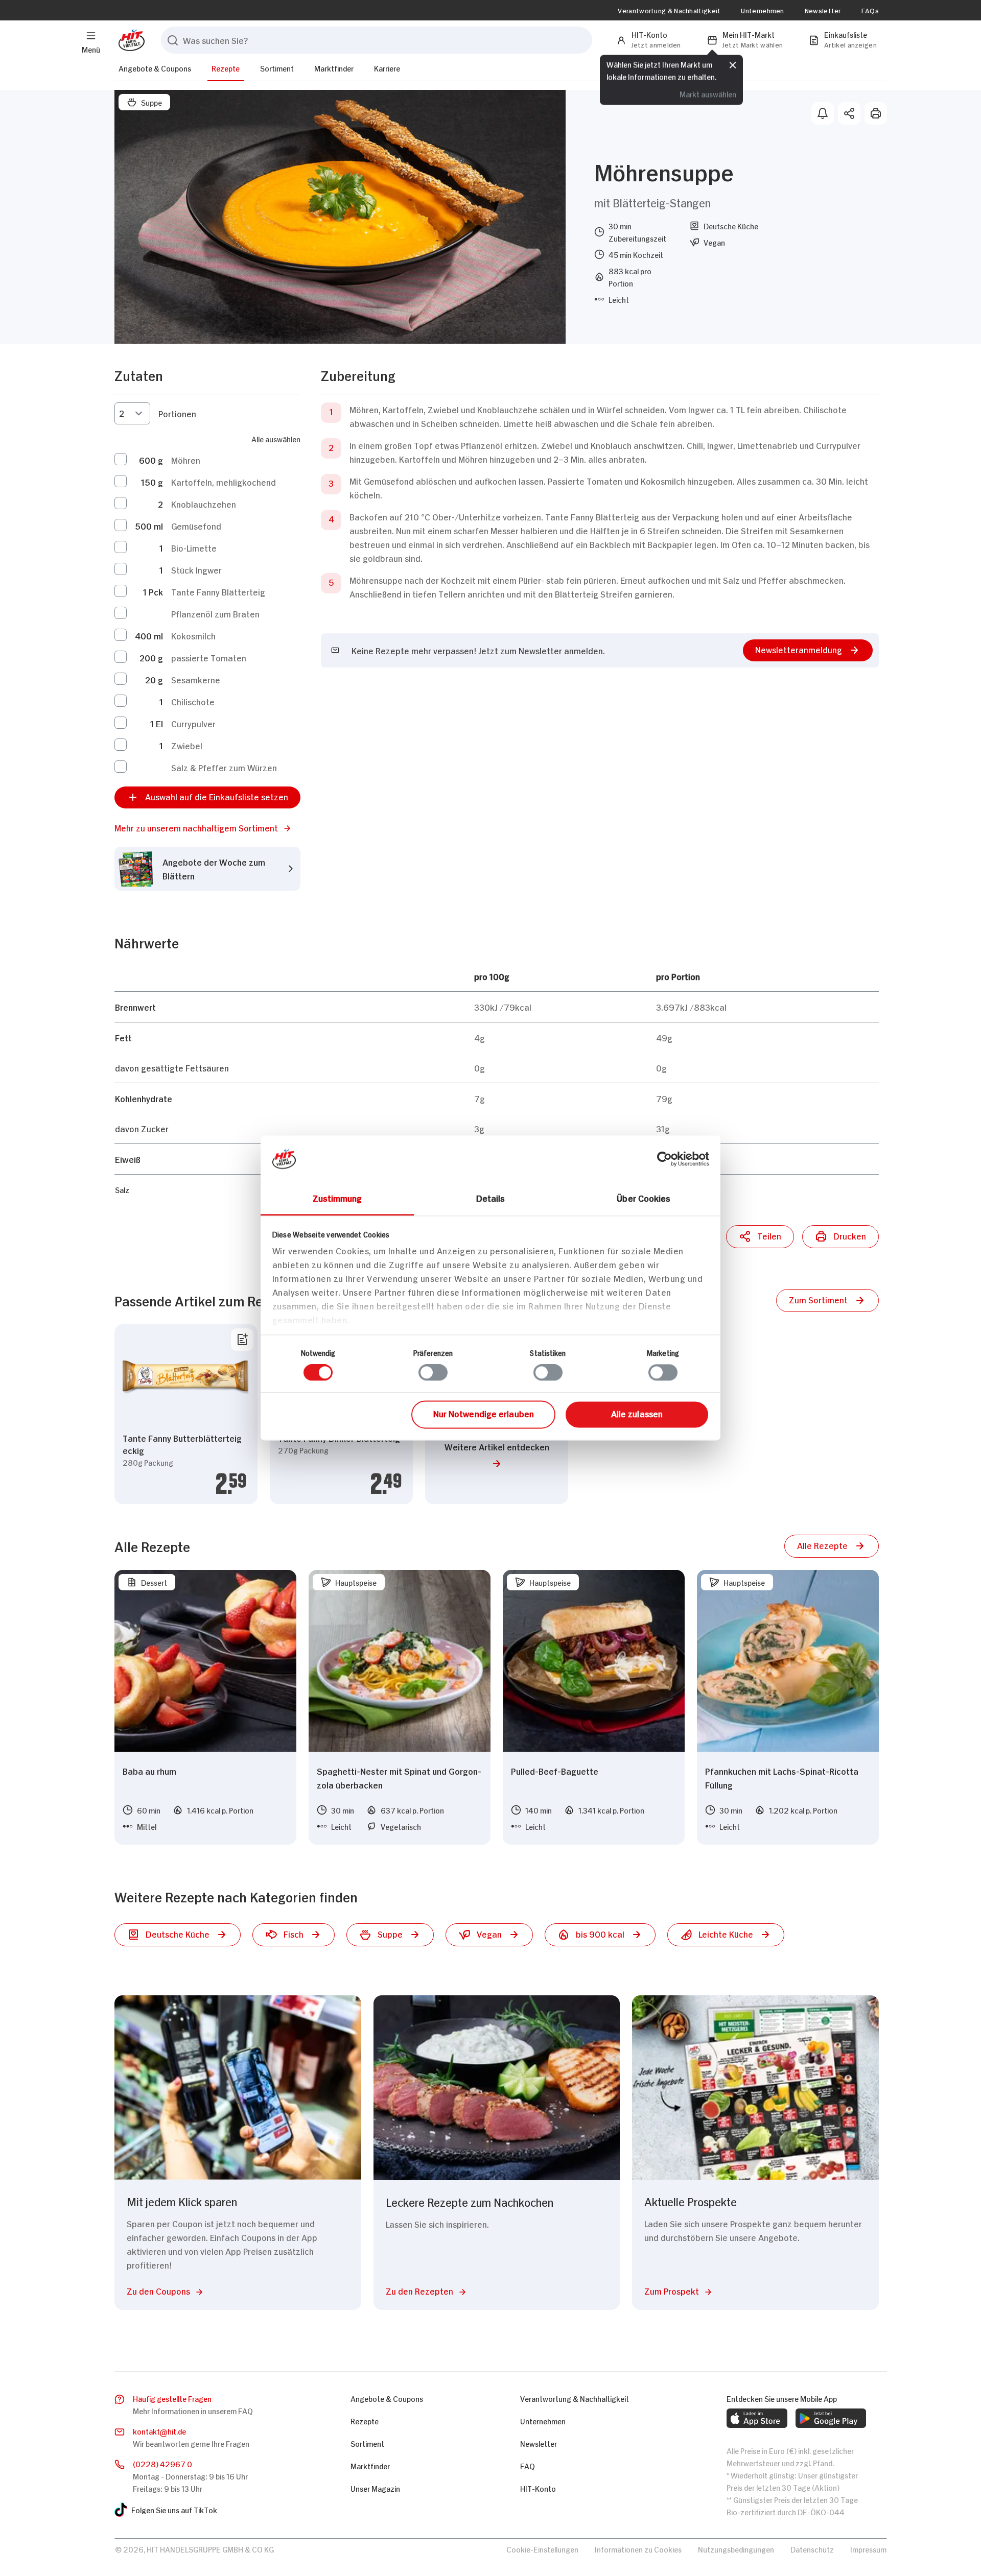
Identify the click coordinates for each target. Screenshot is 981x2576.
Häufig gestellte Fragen (172, 2398)
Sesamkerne (196, 679)
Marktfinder (334, 68)
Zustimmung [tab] (337, 1198)
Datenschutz (812, 2549)
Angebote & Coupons (155, 68)
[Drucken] (876, 113)
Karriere (387, 68)
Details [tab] (491, 1198)
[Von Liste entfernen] (242, 1340)
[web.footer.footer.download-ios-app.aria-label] (757, 2418)
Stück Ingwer (196, 569)
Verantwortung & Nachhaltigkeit (669, 10)
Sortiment (277, 68)
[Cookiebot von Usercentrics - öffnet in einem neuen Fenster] (664, 1159)
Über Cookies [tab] (644, 1198)
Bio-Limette (194, 547)
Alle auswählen (276, 438)
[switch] (433, 1373)
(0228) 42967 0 (162, 2463)
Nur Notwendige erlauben (484, 1413)
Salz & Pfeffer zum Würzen (224, 767)
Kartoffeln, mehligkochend (224, 482)
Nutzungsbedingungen (736, 2549)
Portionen (177, 413)
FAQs (870, 10)
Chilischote (193, 701)
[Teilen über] (849, 113)
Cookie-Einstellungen (542, 2549)
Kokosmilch (193, 635)
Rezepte (226, 68)
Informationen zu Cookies (638, 2549)
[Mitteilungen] (823, 113)
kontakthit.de (159, 2431)
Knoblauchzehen (204, 504)
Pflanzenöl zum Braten (215, 613)
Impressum (868, 2549)
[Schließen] (733, 65)
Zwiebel (187, 745)
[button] (207, 828)
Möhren (186, 460)
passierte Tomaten (209, 657)
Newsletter (823, 10)
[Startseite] (130, 40)
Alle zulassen (637, 1413)
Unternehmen (762, 10)
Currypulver (193, 723)
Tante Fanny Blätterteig (218, 591)
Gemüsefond (196, 526)
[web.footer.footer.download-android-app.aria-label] (831, 2418)
